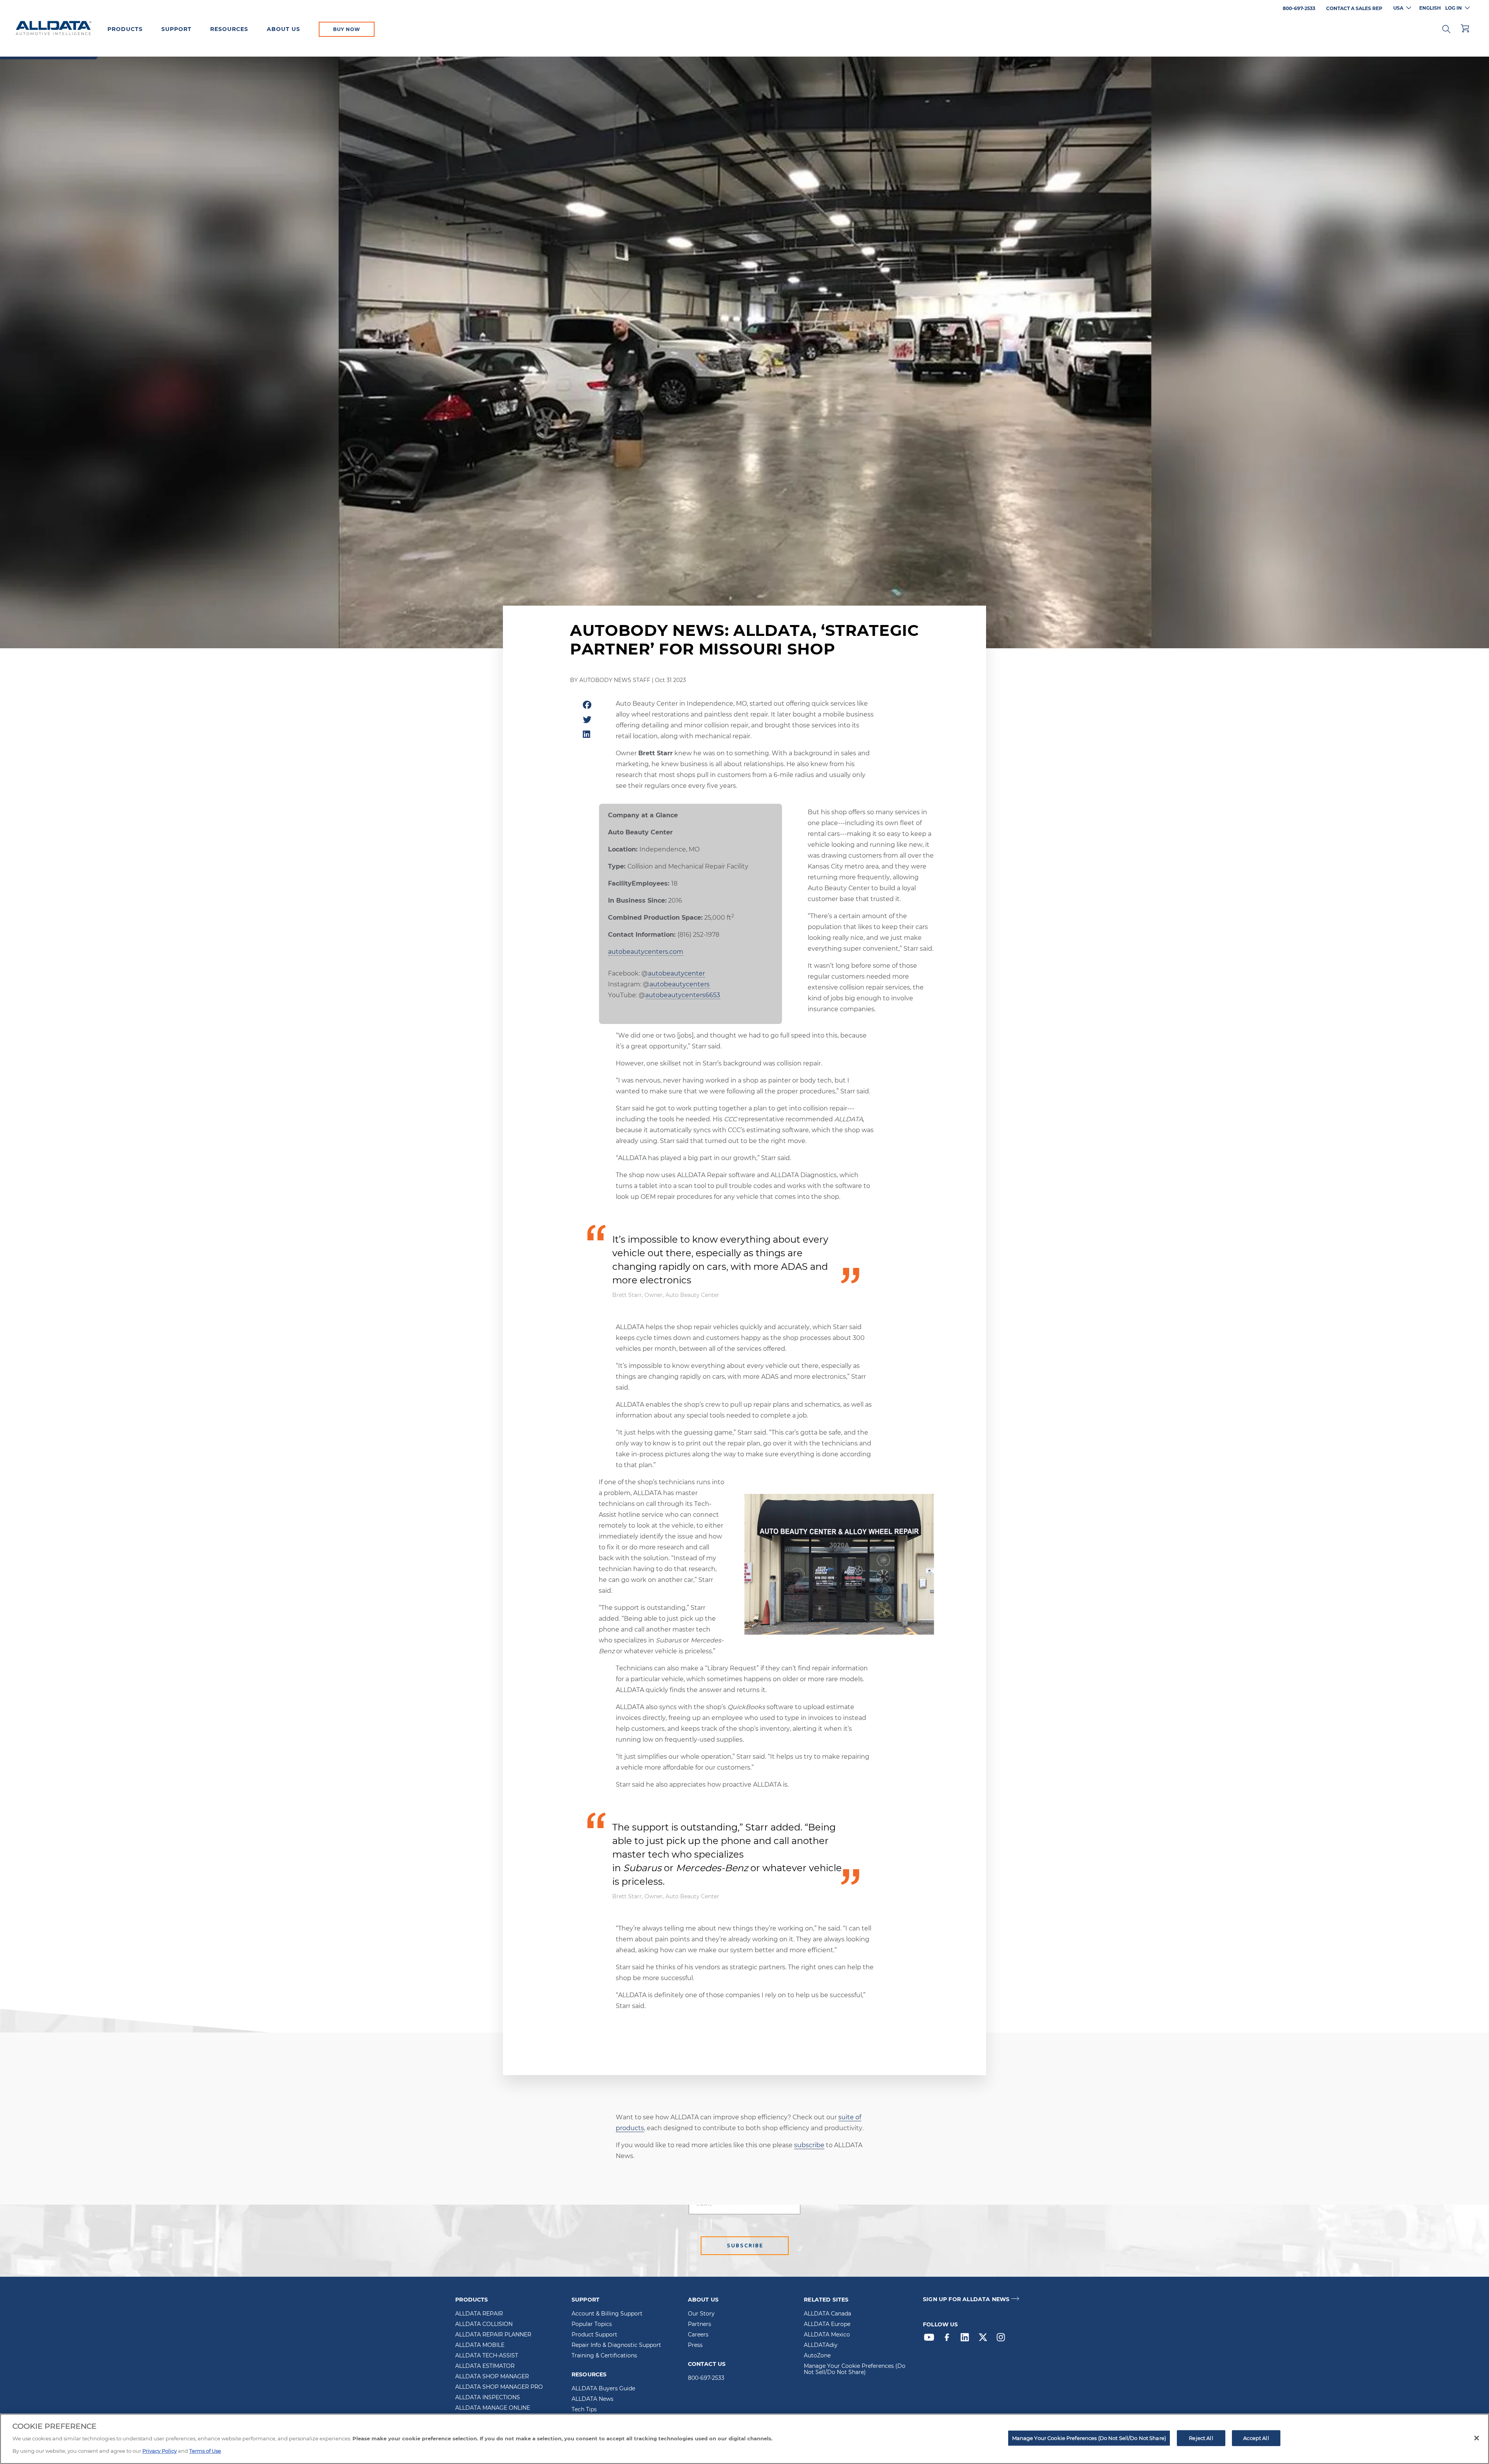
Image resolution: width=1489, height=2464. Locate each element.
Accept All (1256, 2438)
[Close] (1477, 2438)
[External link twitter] (985, 2339)
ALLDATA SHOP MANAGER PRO (499, 2387)
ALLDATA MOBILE (480, 2345)
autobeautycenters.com (646, 952)
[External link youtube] (931, 2339)
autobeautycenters (680, 984)
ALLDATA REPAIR (479, 2314)
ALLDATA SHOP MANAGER (492, 2377)
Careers (698, 2335)
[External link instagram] (1003, 2339)
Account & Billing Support (607, 2314)
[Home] (54, 29)
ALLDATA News (592, 2399)
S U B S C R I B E (745, 2246)
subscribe (809, 2145)
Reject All (1201, 2438)
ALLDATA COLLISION (484, 2324)
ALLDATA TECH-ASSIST (487, 2356)
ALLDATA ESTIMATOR (485, 2366)
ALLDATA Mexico (827, 2335)
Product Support (594, 2335)
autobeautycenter (676, 973)
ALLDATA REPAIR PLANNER (493, 2335)
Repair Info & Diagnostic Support (616, 2345)
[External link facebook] (949, 2339)
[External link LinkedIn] (967, 2339)
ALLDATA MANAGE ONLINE (493, 2408)
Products (125, 29)
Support (176, 29)
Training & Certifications (604, 2356)
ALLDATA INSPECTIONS (488, 2398)
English (1430, 8)
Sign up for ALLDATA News (966, 2299)
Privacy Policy (160, 2451)
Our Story (701, 2314)
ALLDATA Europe (827, 2324)
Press (695, 2345)
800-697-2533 (706, 2378)
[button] (1446, 28)
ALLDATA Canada (827, 2314)
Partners (700, 2324)
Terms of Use (205, 2451)
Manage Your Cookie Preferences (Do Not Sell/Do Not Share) (855, 2369)
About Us (283, 29)
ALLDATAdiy (821, 2345)
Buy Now (347, 29)
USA (1398, 8)
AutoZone (817, 2356)
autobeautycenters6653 (683, 995)
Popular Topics (592, 2324)
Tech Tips (584, 2410)
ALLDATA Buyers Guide (603, 2389)
